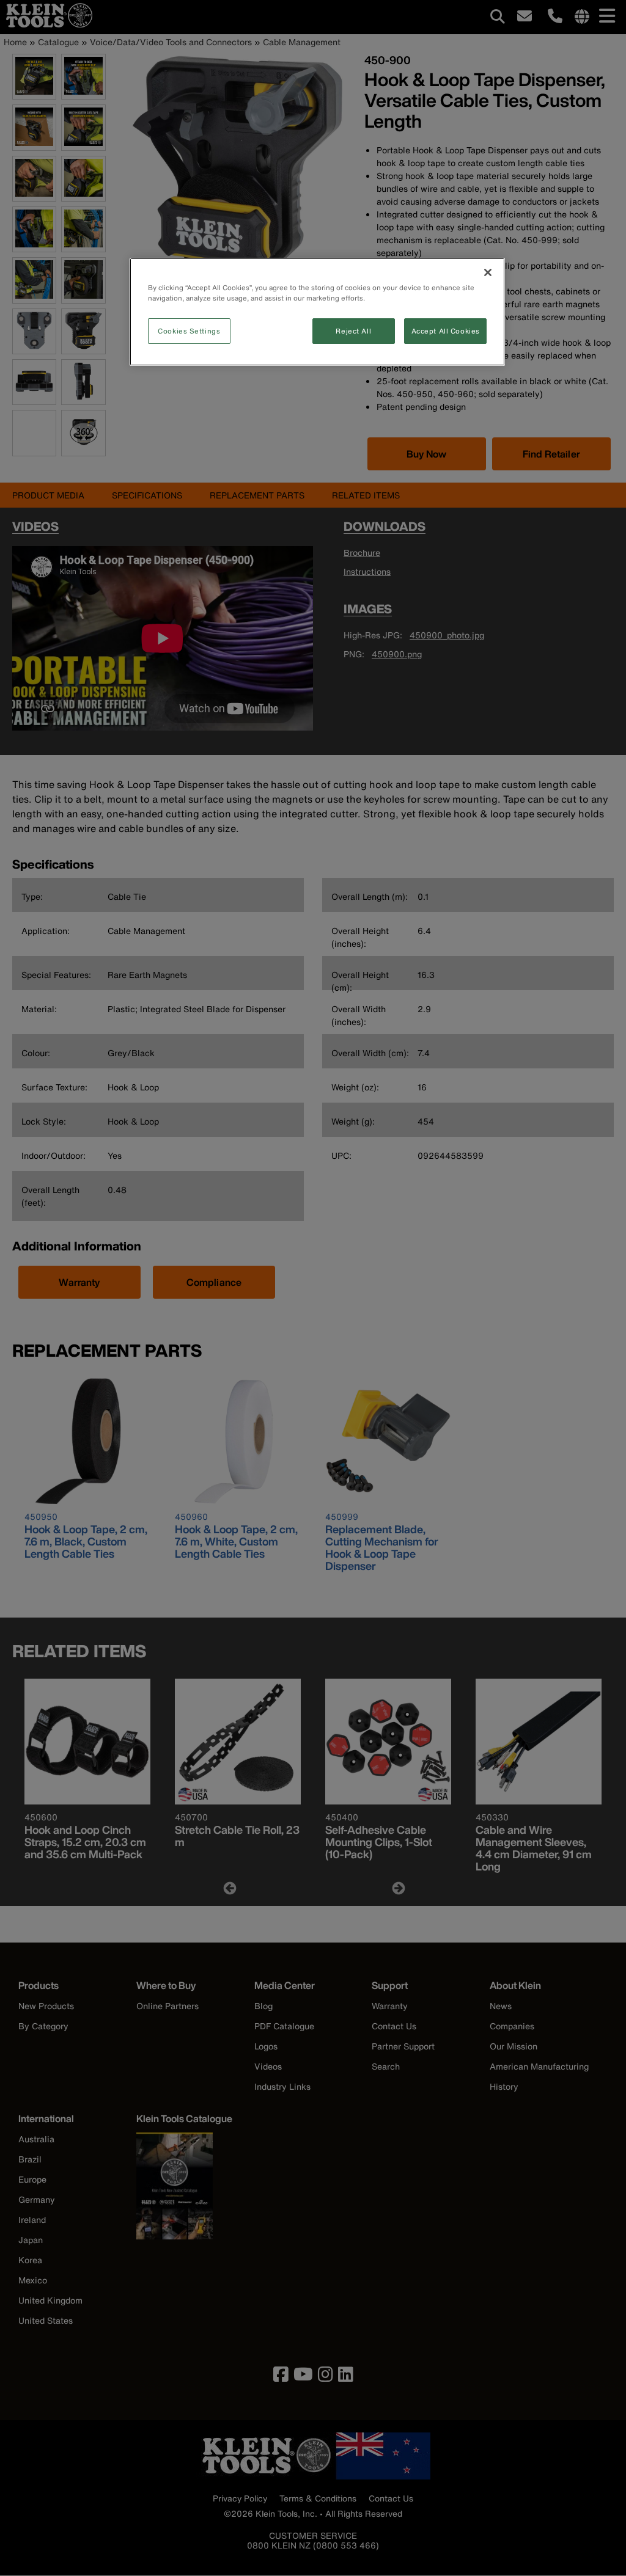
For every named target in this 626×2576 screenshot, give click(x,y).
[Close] (488, 272)
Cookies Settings (189, 331)
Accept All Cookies (446, 331)
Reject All (353, 331)
